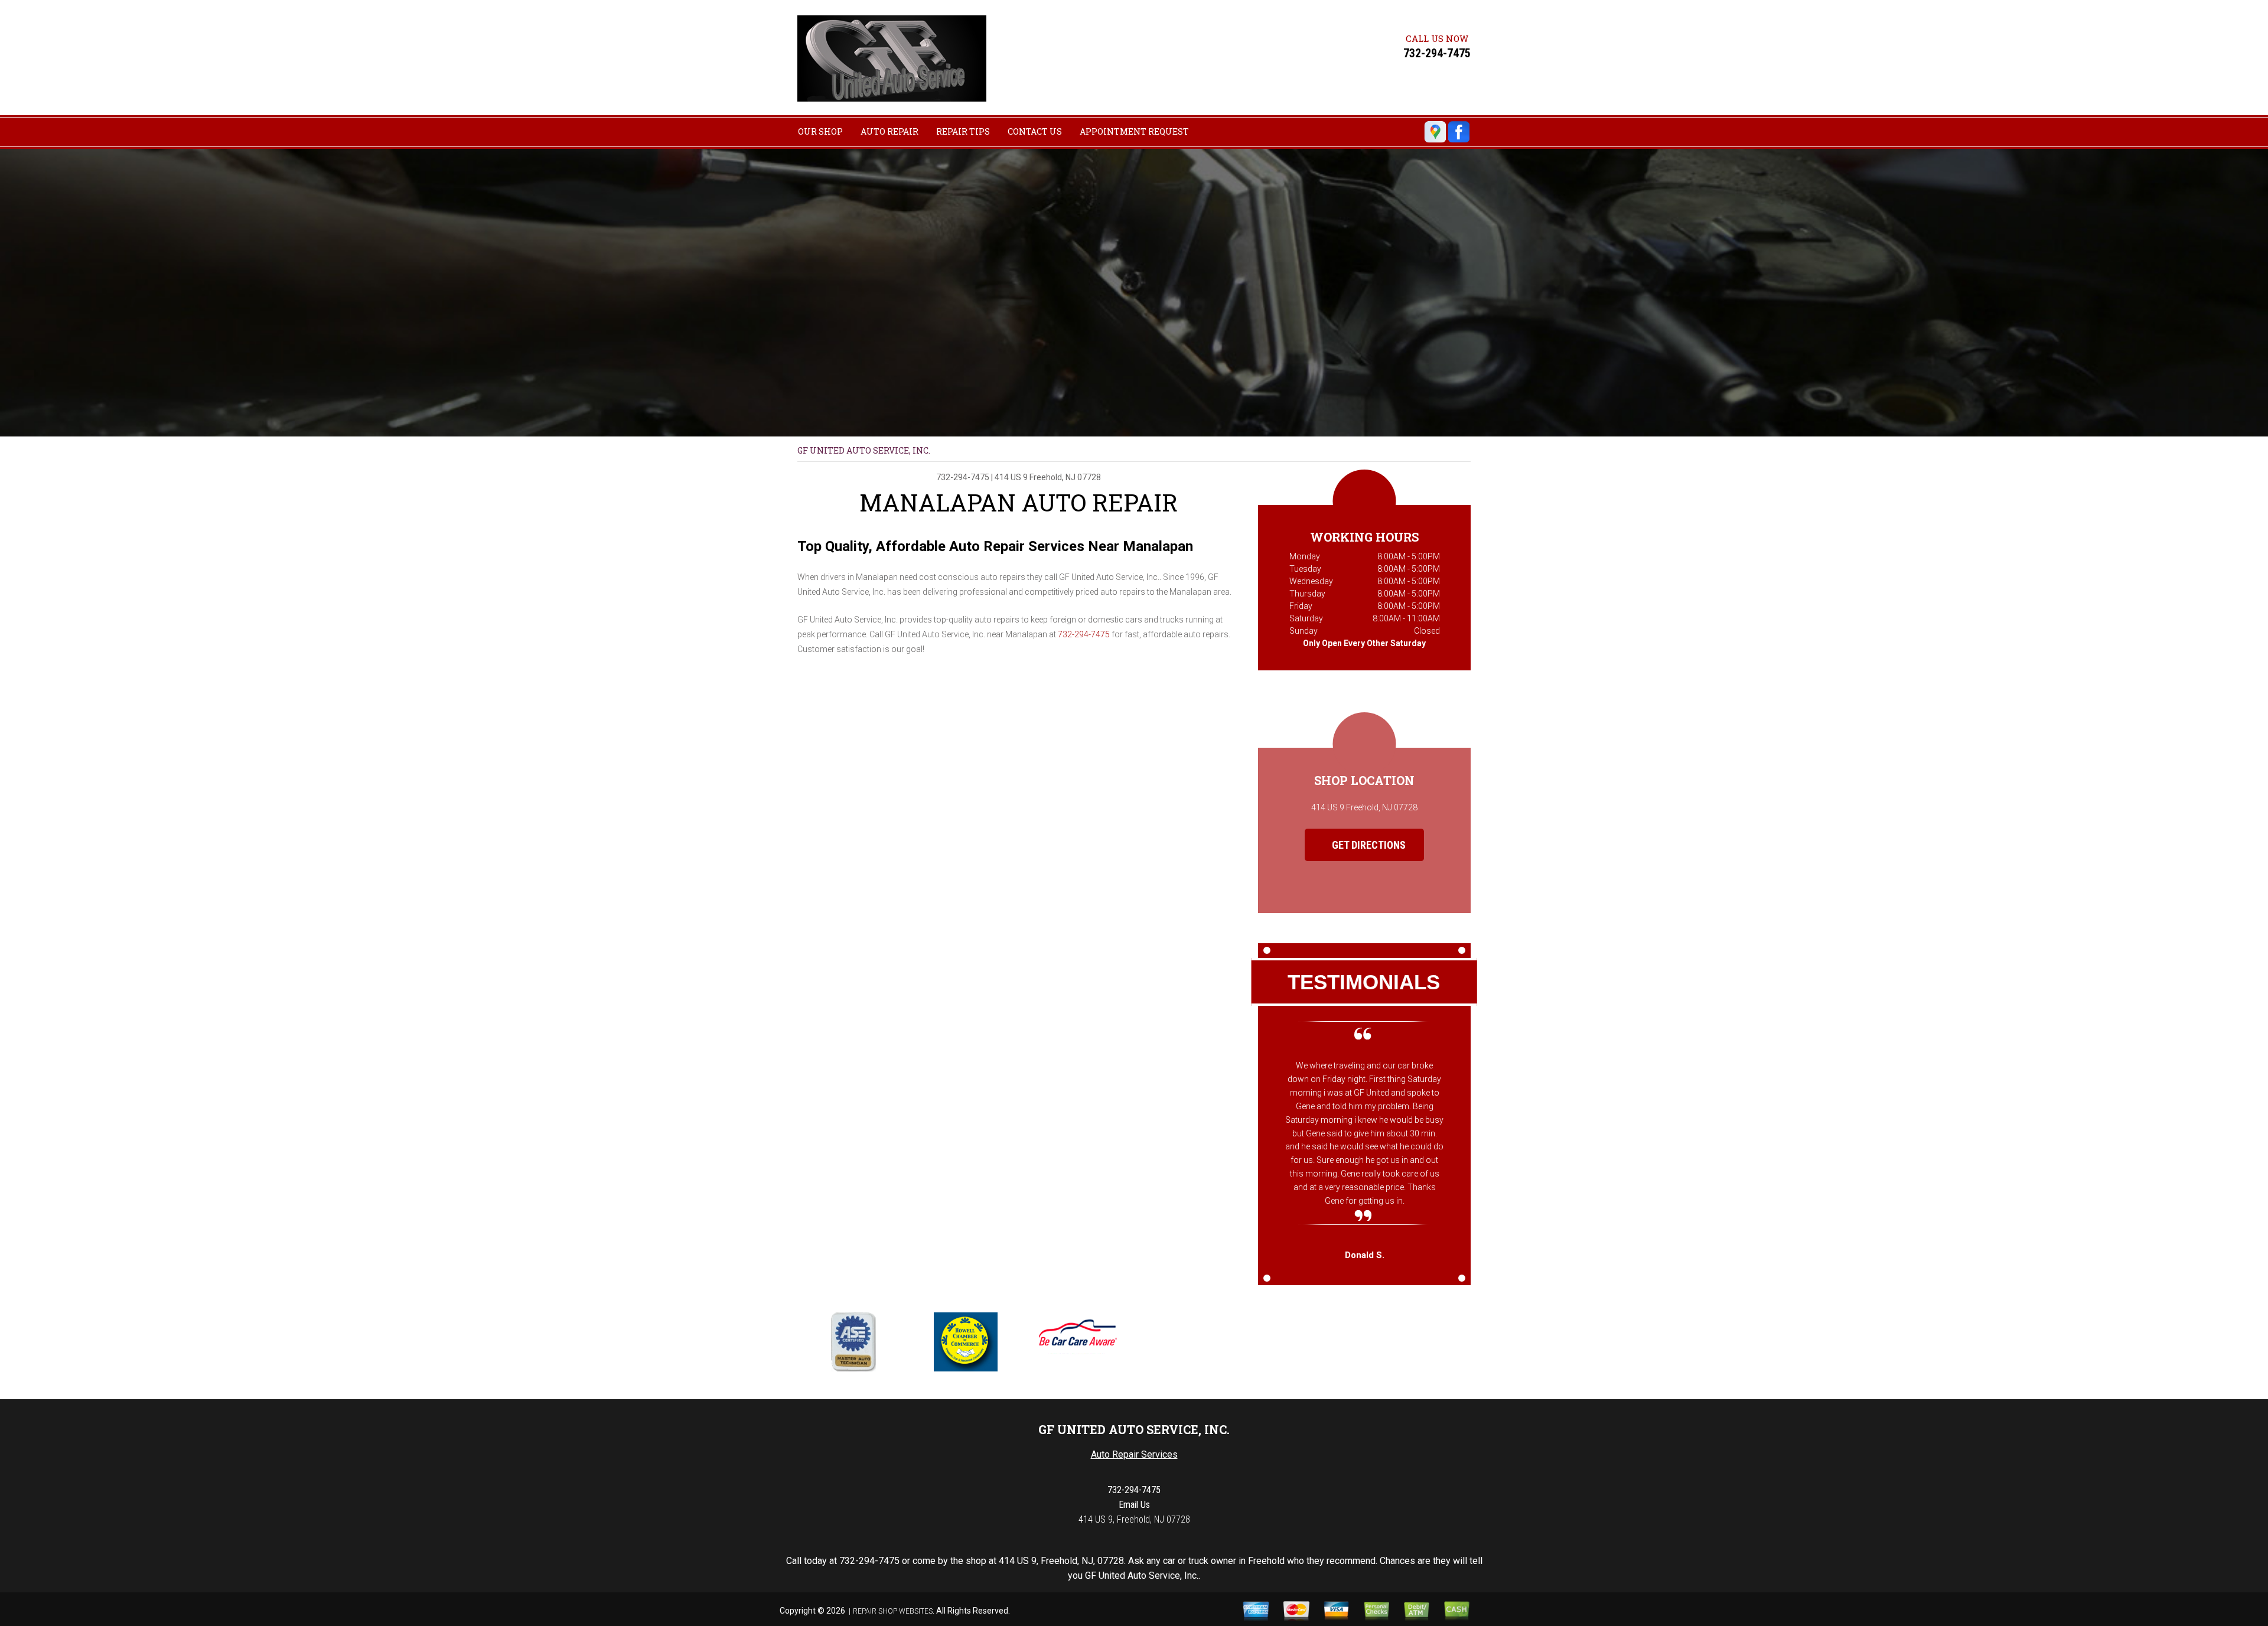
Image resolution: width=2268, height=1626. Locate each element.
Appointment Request (1134, 131)
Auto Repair (889, 131)
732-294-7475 (1437, 53)
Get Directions (1368, 845)
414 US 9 (1011, 477)
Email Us (1134, 1505)
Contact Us (1035, 131)
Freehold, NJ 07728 (1065, 477)
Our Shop (820, 131)
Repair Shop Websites (893, 1611)
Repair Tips (963, 131)
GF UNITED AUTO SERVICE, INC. (864, 450)
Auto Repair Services (1134, 1454)
